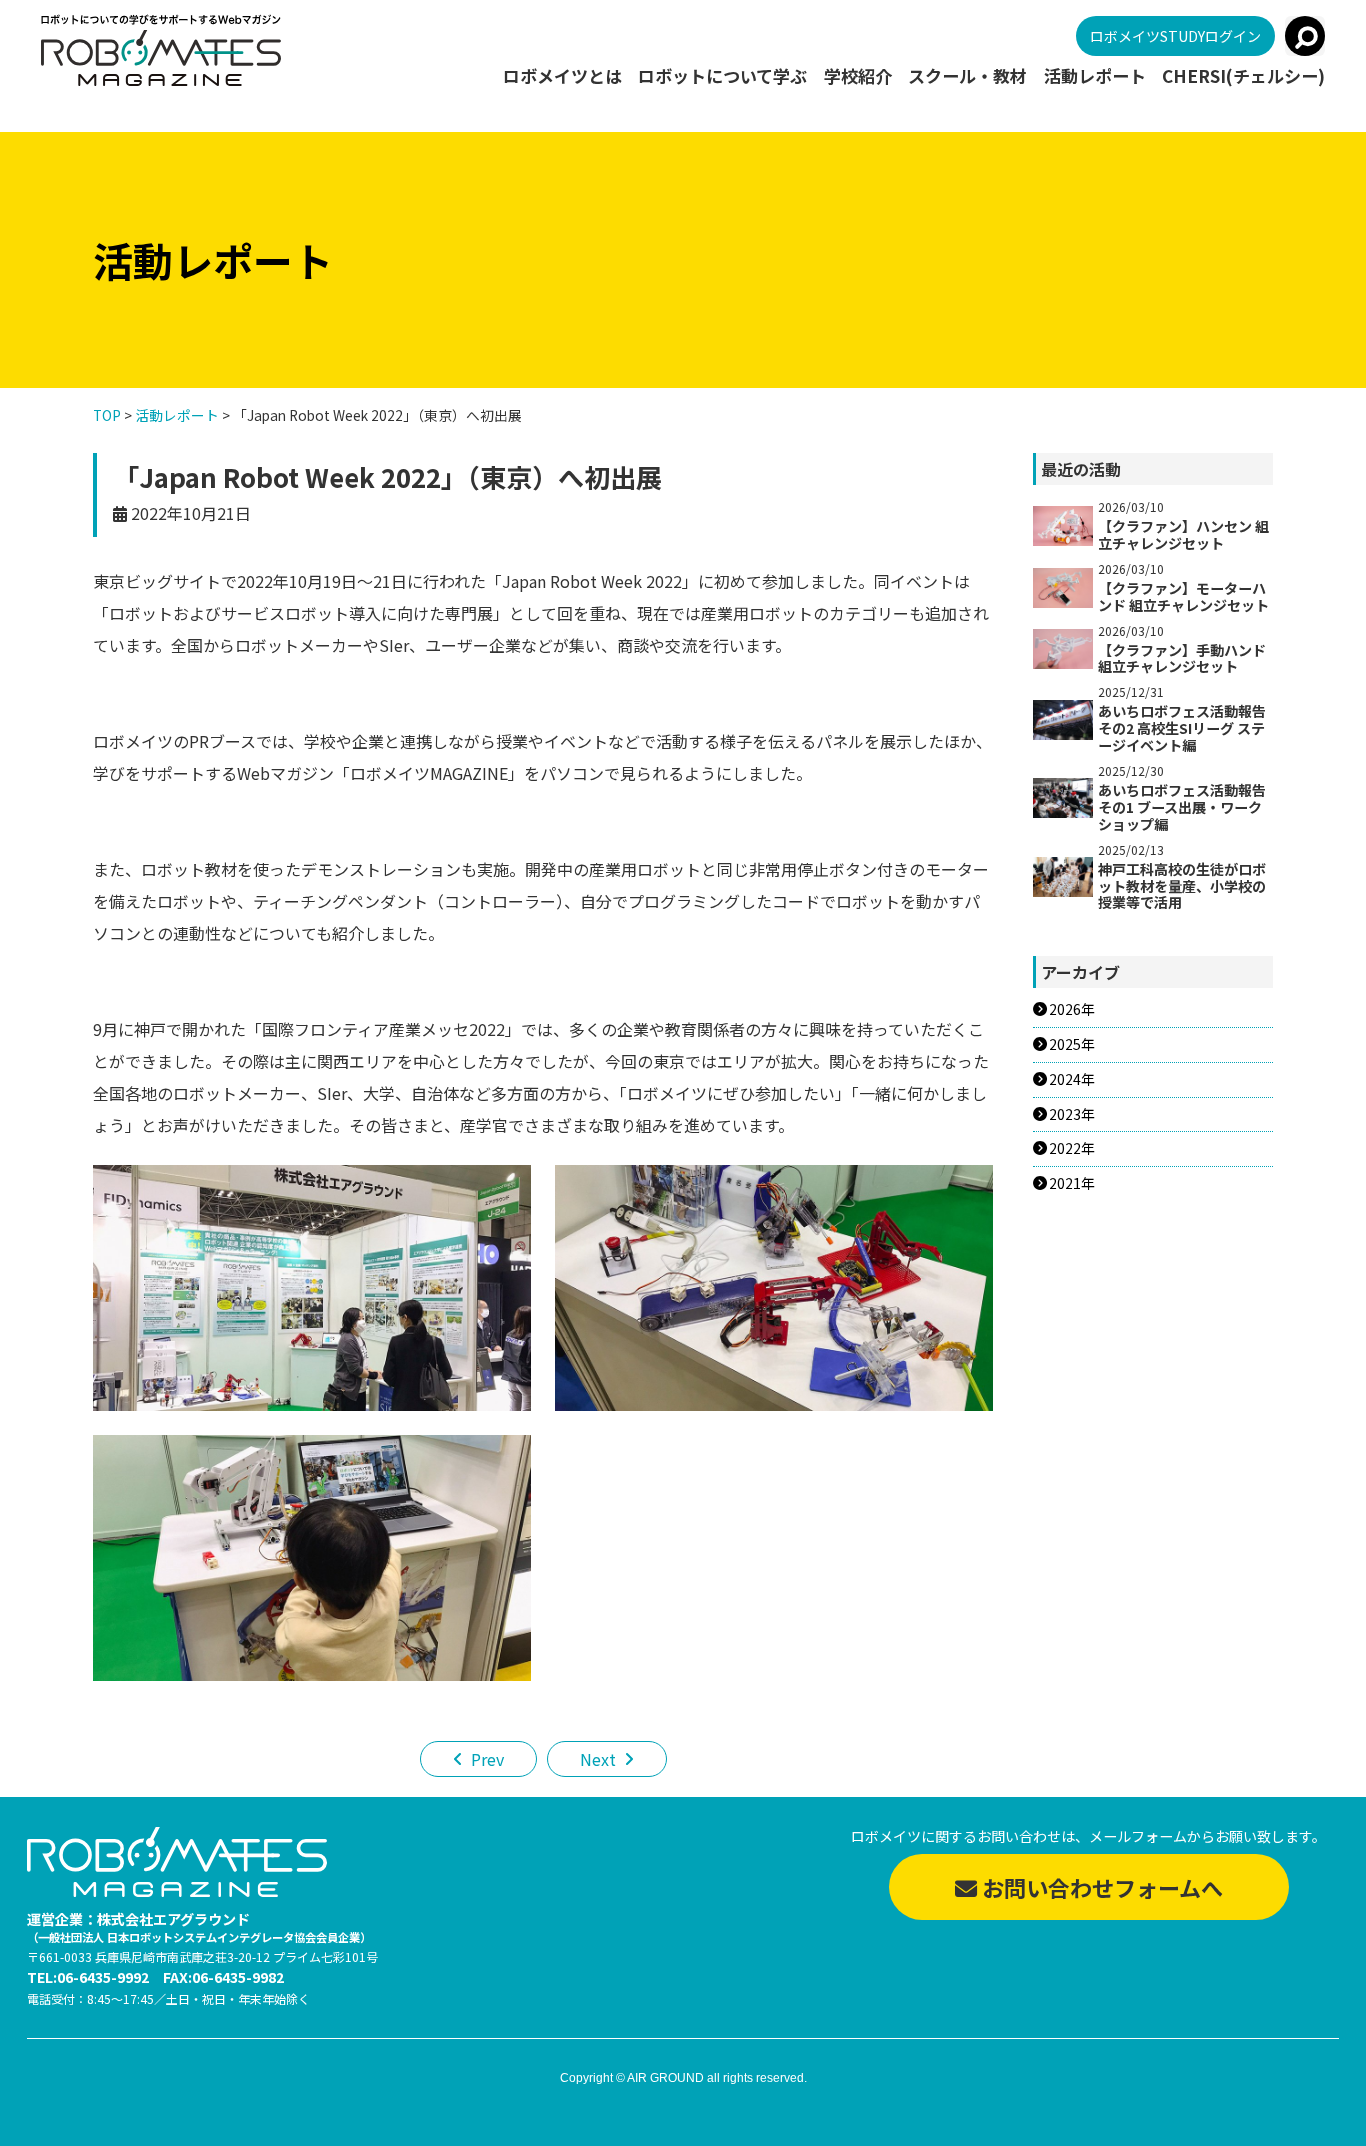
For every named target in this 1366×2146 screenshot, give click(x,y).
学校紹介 (858, 76)
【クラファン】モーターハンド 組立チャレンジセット (1183, 596)
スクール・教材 (967, 76)
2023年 (1072, 1114)
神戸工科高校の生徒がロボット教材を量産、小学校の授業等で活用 (1182, 886)
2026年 (1072, 1009)
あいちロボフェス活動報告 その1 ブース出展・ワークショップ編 (1182, 807)
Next (598, 1759)
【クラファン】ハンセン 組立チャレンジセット (1183, 534)
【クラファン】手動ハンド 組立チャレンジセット (1182, 658)
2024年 (1072, 1079)
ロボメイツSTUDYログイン (1175, 36)
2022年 (1072, 1148)
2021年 (1072, 1183)
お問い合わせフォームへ (1100, 1887)
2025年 (1072, 1044)
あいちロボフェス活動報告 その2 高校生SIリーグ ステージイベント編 (1182, 728)
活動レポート (1095, 76)
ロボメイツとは (562, 76)
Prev (487, 1759)
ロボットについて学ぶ (722, 76)
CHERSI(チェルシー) (1243, 76)
